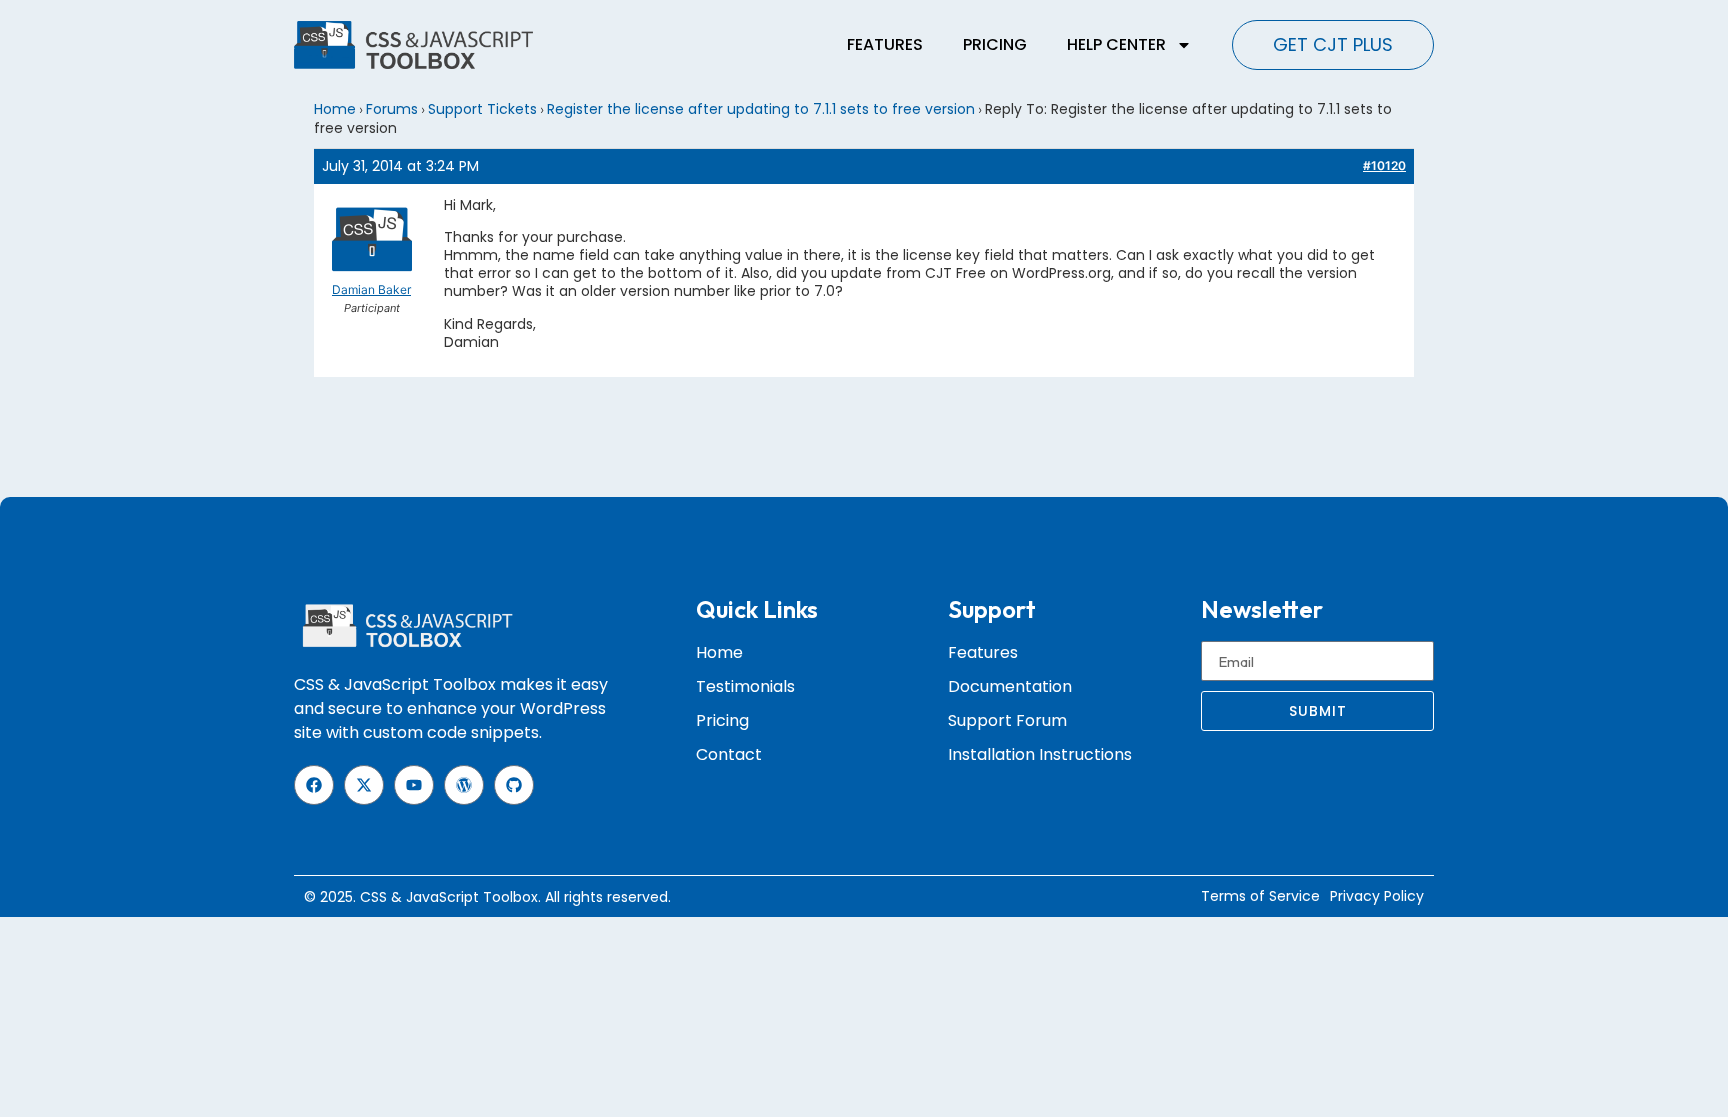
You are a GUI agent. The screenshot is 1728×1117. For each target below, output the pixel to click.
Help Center (1116, 44)
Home (335, 109)
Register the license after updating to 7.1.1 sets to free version (761, 109)
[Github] (514, 785)
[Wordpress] (464, 785)
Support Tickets (482, 109)
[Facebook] (314, 785)
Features (885, 44)
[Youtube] (414, 785)
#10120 (1384, 165)
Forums (392, 109)
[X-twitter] (364, 785)
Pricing (995, 44)
